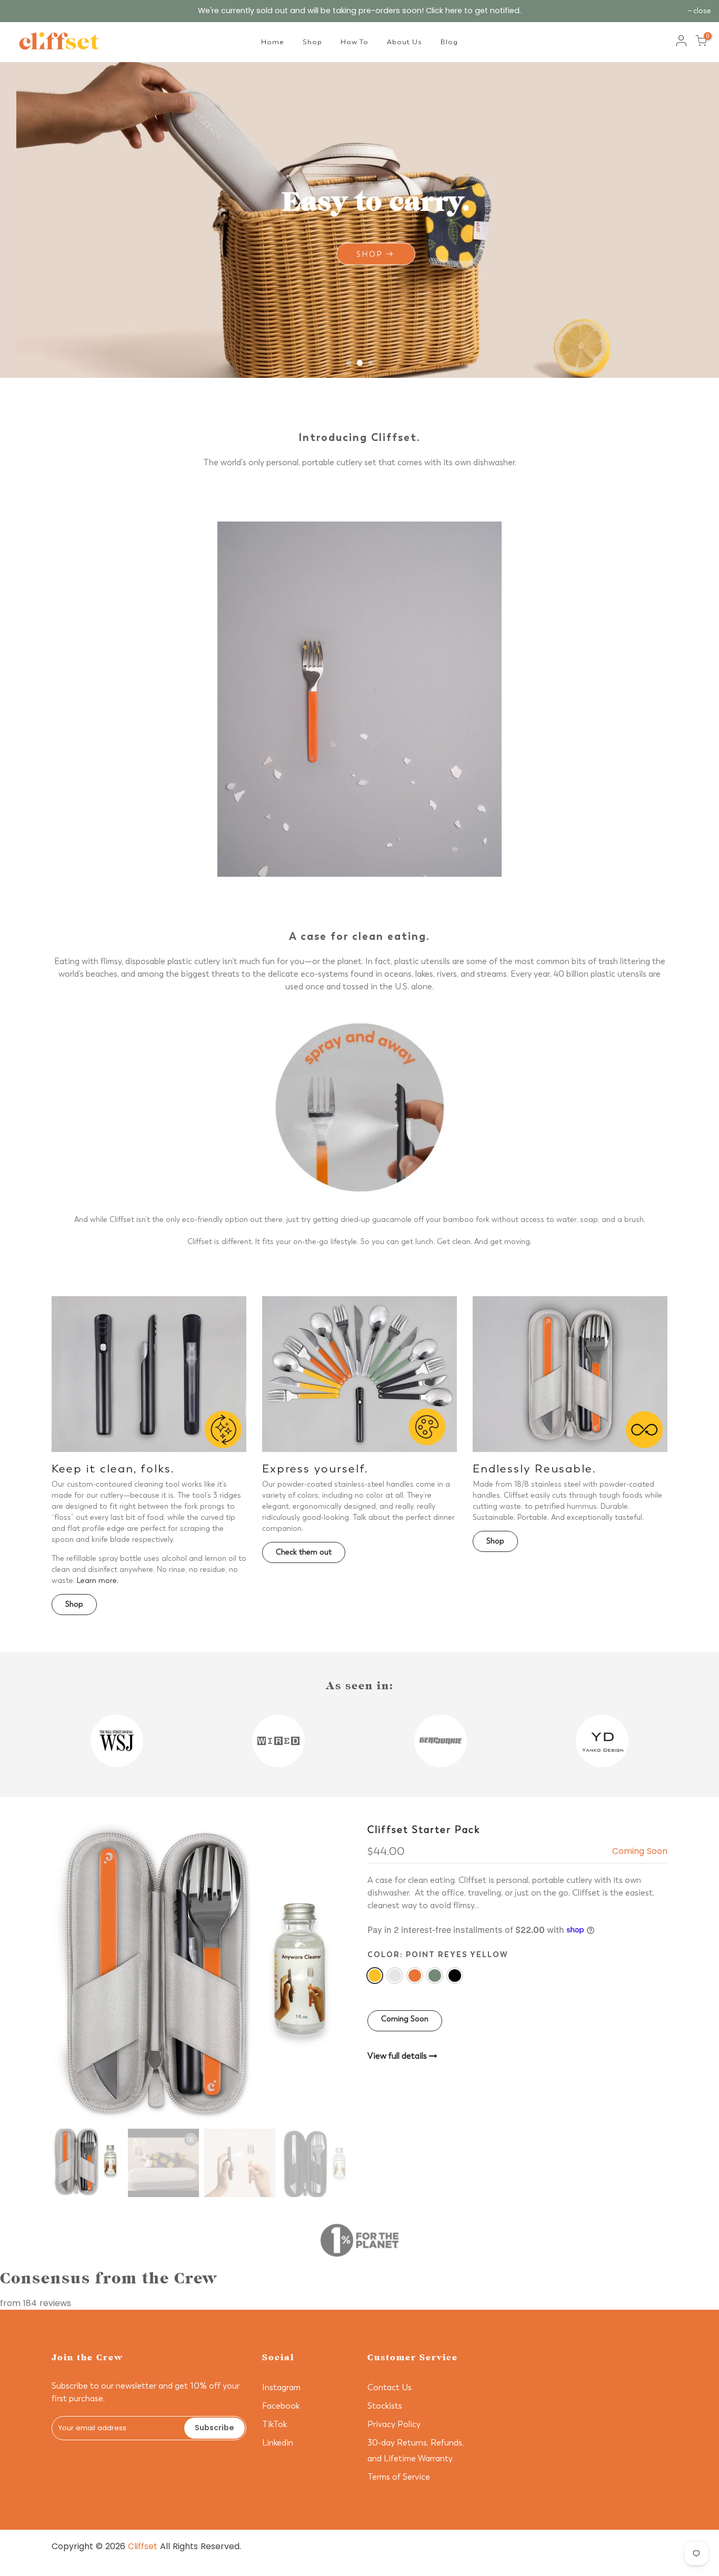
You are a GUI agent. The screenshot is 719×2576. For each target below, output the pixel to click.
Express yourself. (315, 1469)
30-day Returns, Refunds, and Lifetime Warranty (502, 2559)
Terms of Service (399, 2477)
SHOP (67, 254)
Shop (312, 42)
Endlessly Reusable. (535, 1469)
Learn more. (98, 1581)
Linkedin (278, 2443)
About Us (405, 42)
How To (354, 42)
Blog (449, 42)
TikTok (274, 2424)
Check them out (304, 1552)
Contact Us (390, 2387)
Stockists (385, 2406)
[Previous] (70, 1973)
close (702, 11)
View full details (398, 2056)
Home (273, 42)
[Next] (333, 1973)
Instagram (281, 2387)
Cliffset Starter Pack (424, 1830)
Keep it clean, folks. (113, 1469)
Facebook (281, 2406)
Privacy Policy (394, 2424)
